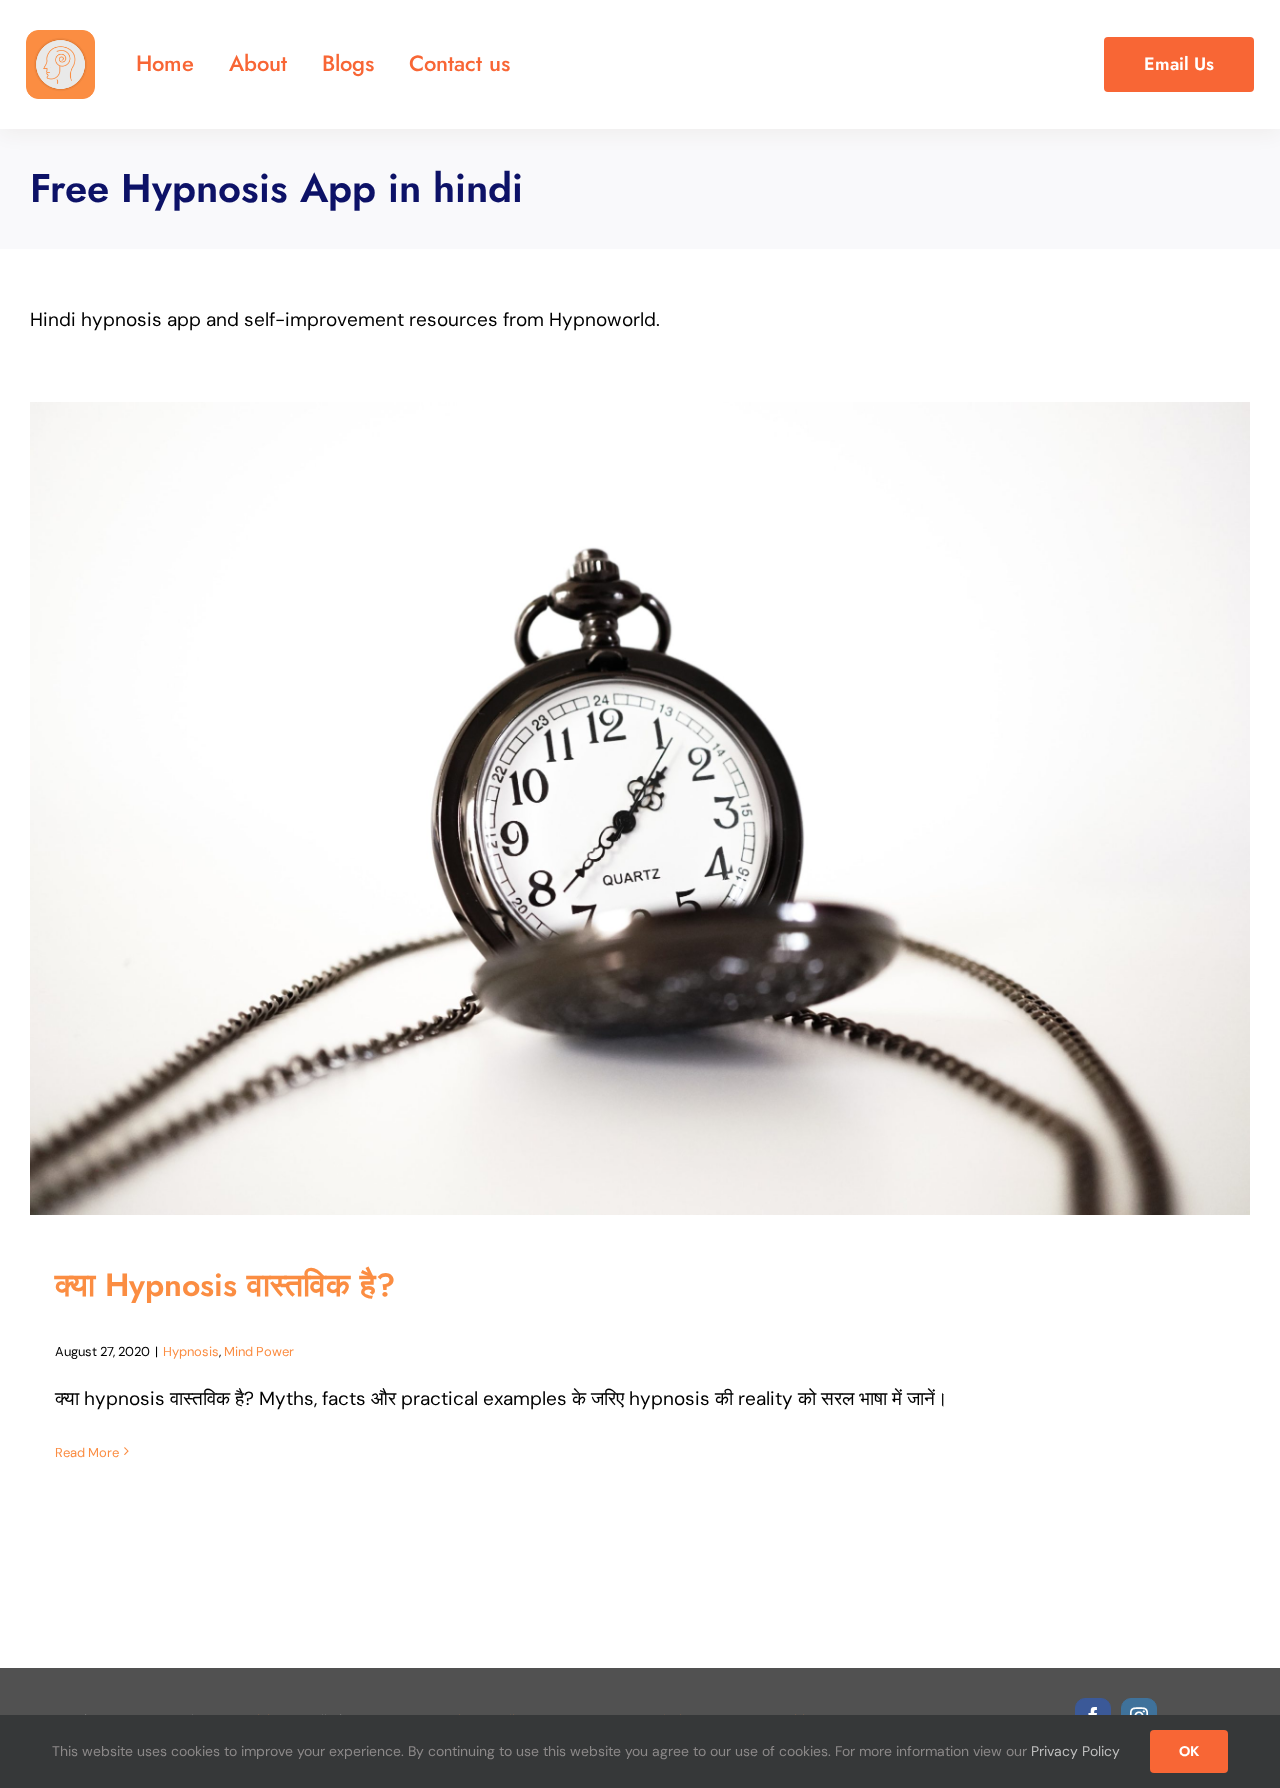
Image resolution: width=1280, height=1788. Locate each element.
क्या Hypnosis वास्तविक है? (225, 1285)
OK (1189, 1751)
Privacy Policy (1075, 1751)
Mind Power (259, 1351)
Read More (87, 1452)
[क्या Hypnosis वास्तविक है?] (640, 808)
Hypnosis (191, 1351)
